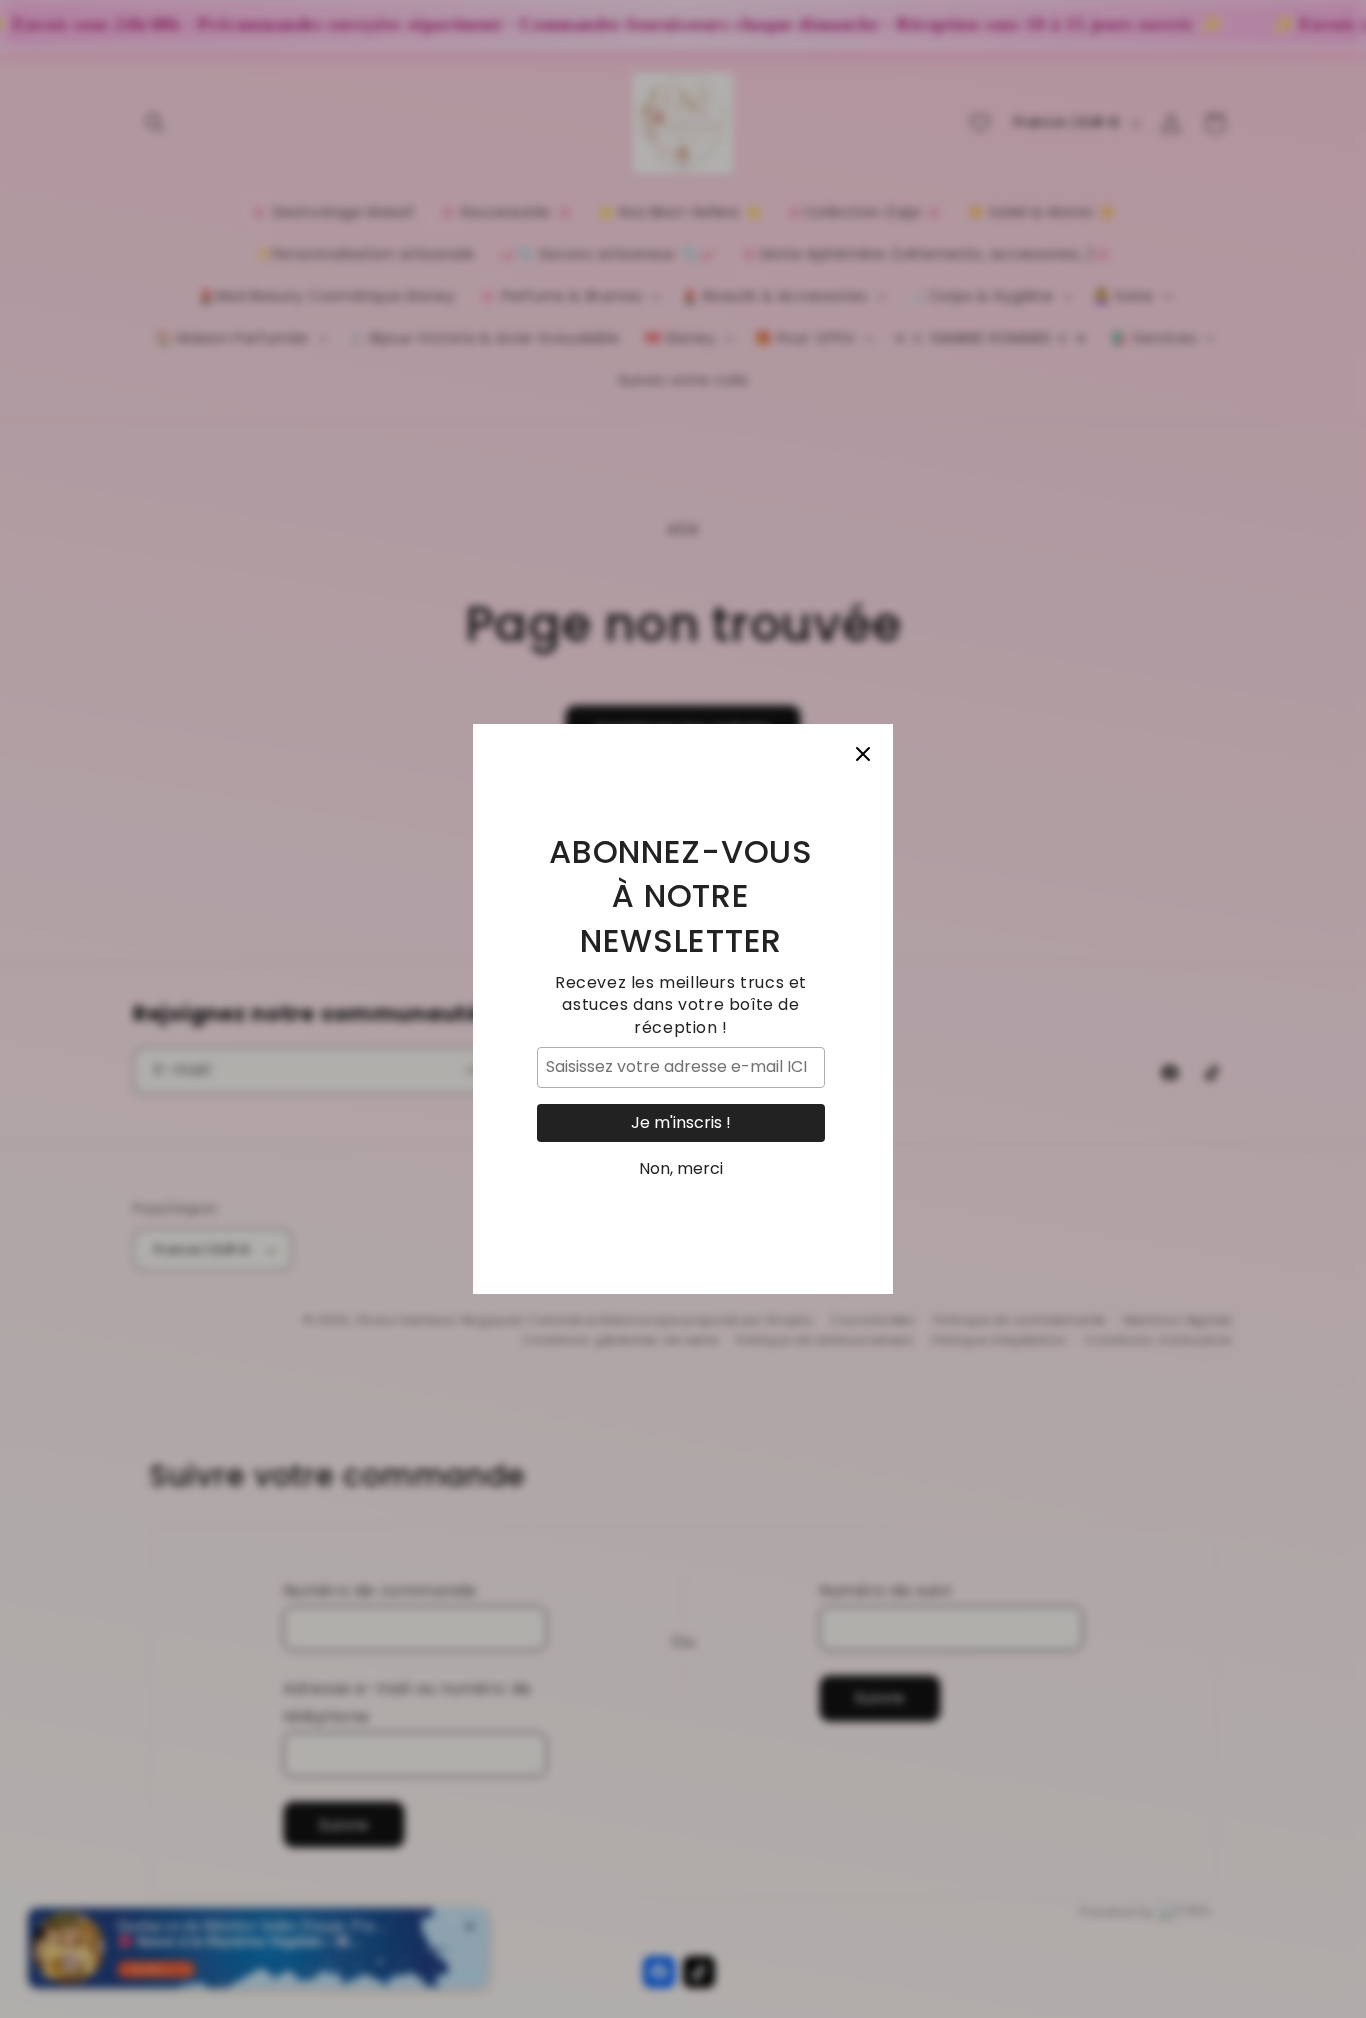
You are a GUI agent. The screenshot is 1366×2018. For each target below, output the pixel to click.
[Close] (863, 754)
